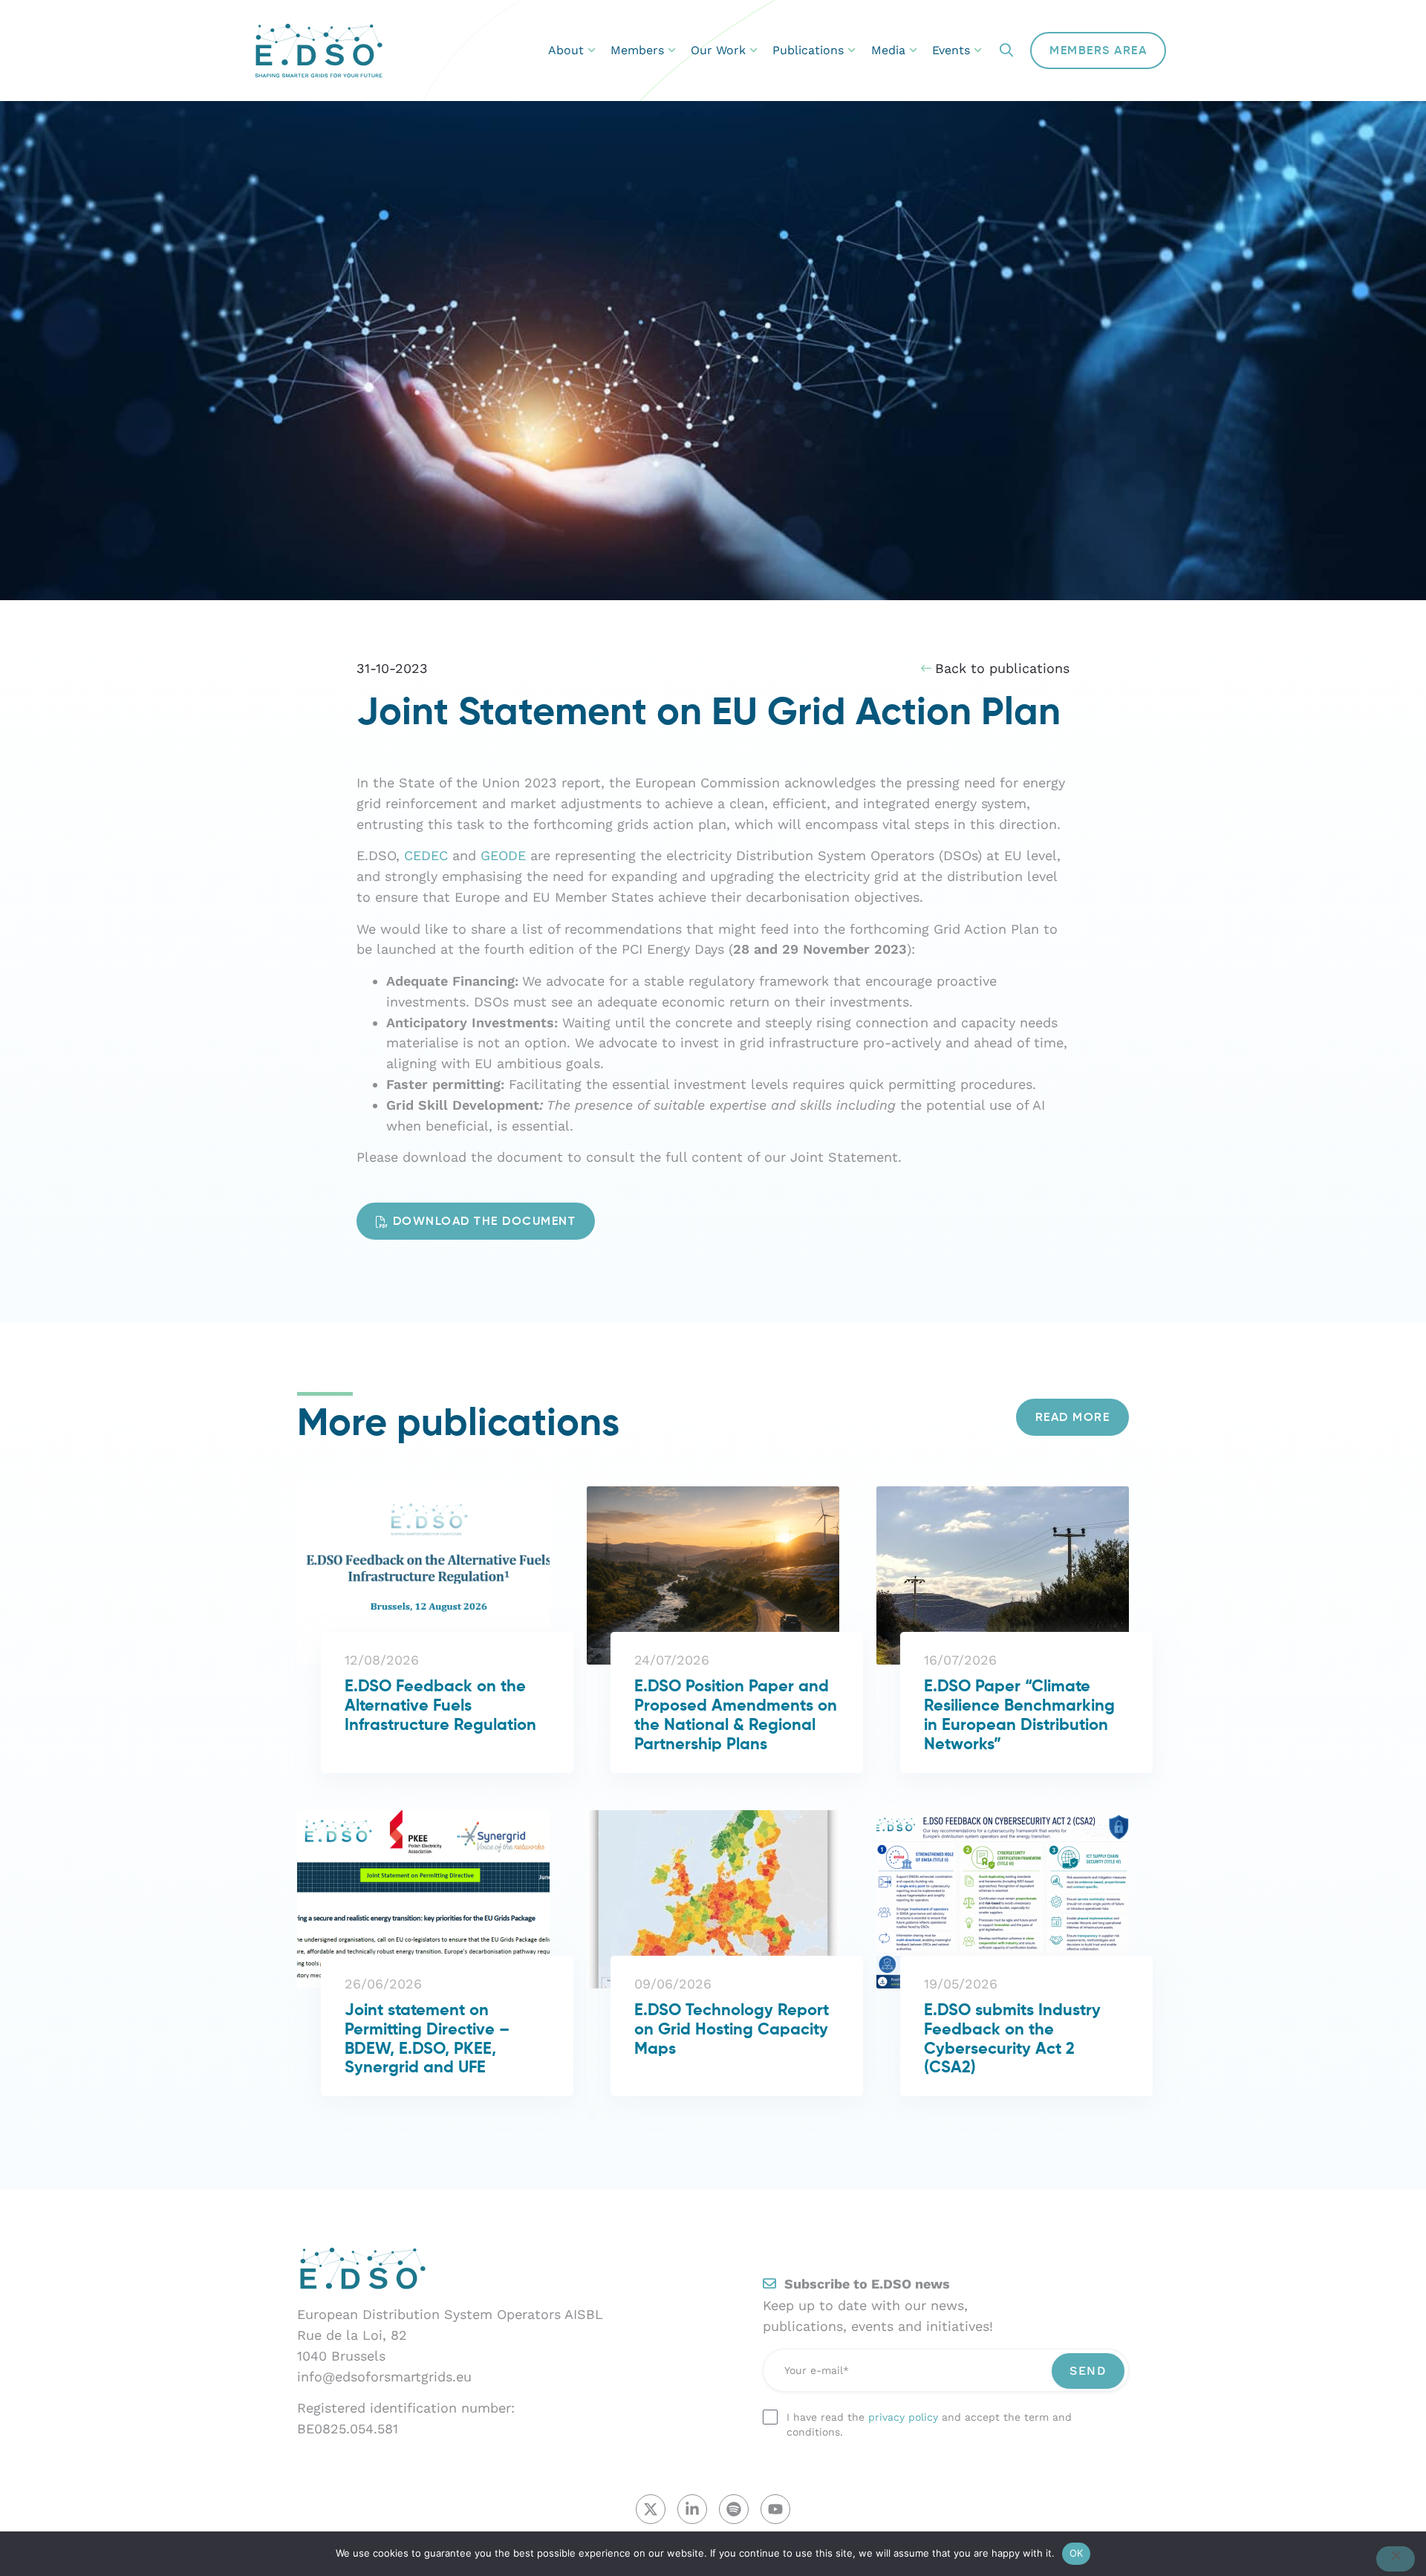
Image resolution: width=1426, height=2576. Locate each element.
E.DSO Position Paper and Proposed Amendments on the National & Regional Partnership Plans (736, 1716)
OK (1077, 2553)
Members (637, 50)
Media (888, 50)
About (566, 50)
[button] (1006, 51)
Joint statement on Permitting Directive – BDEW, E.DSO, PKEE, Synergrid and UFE (427, 2040)
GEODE (503, 855)
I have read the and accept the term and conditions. (929, 2424)
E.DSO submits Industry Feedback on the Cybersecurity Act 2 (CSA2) (1012, 2040)
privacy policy (903, 2417)
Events (951, 50)
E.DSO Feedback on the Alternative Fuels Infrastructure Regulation (440, 1706)
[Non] (1396, 2559)
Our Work (718, 50)
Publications (808, 50)
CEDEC (426, 855)
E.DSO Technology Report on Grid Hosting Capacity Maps (732, 2030)
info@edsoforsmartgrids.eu (384, 2377)
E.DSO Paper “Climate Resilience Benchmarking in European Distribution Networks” (1019, 1716)
